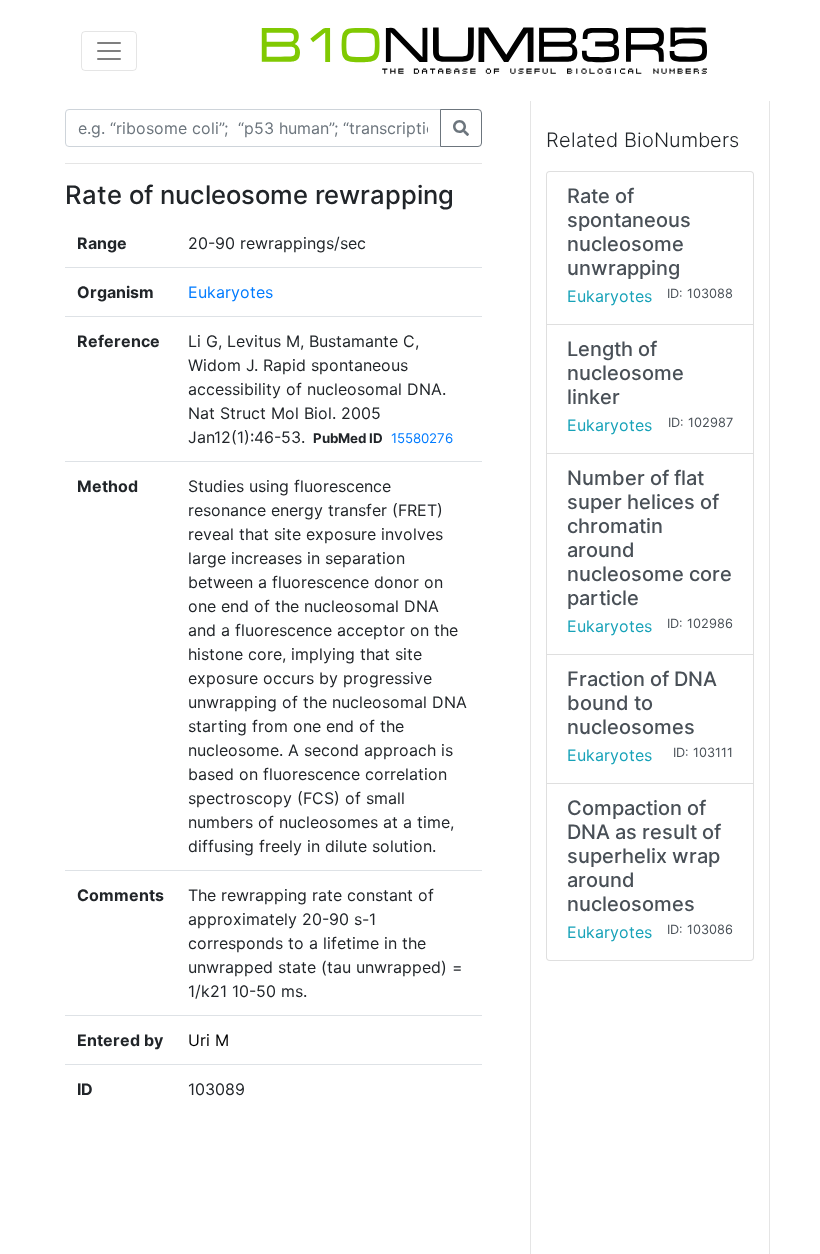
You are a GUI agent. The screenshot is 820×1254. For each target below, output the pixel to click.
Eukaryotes (230, 292)
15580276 (422, 438)
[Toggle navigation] (109, 51)
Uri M (208, 1040)
